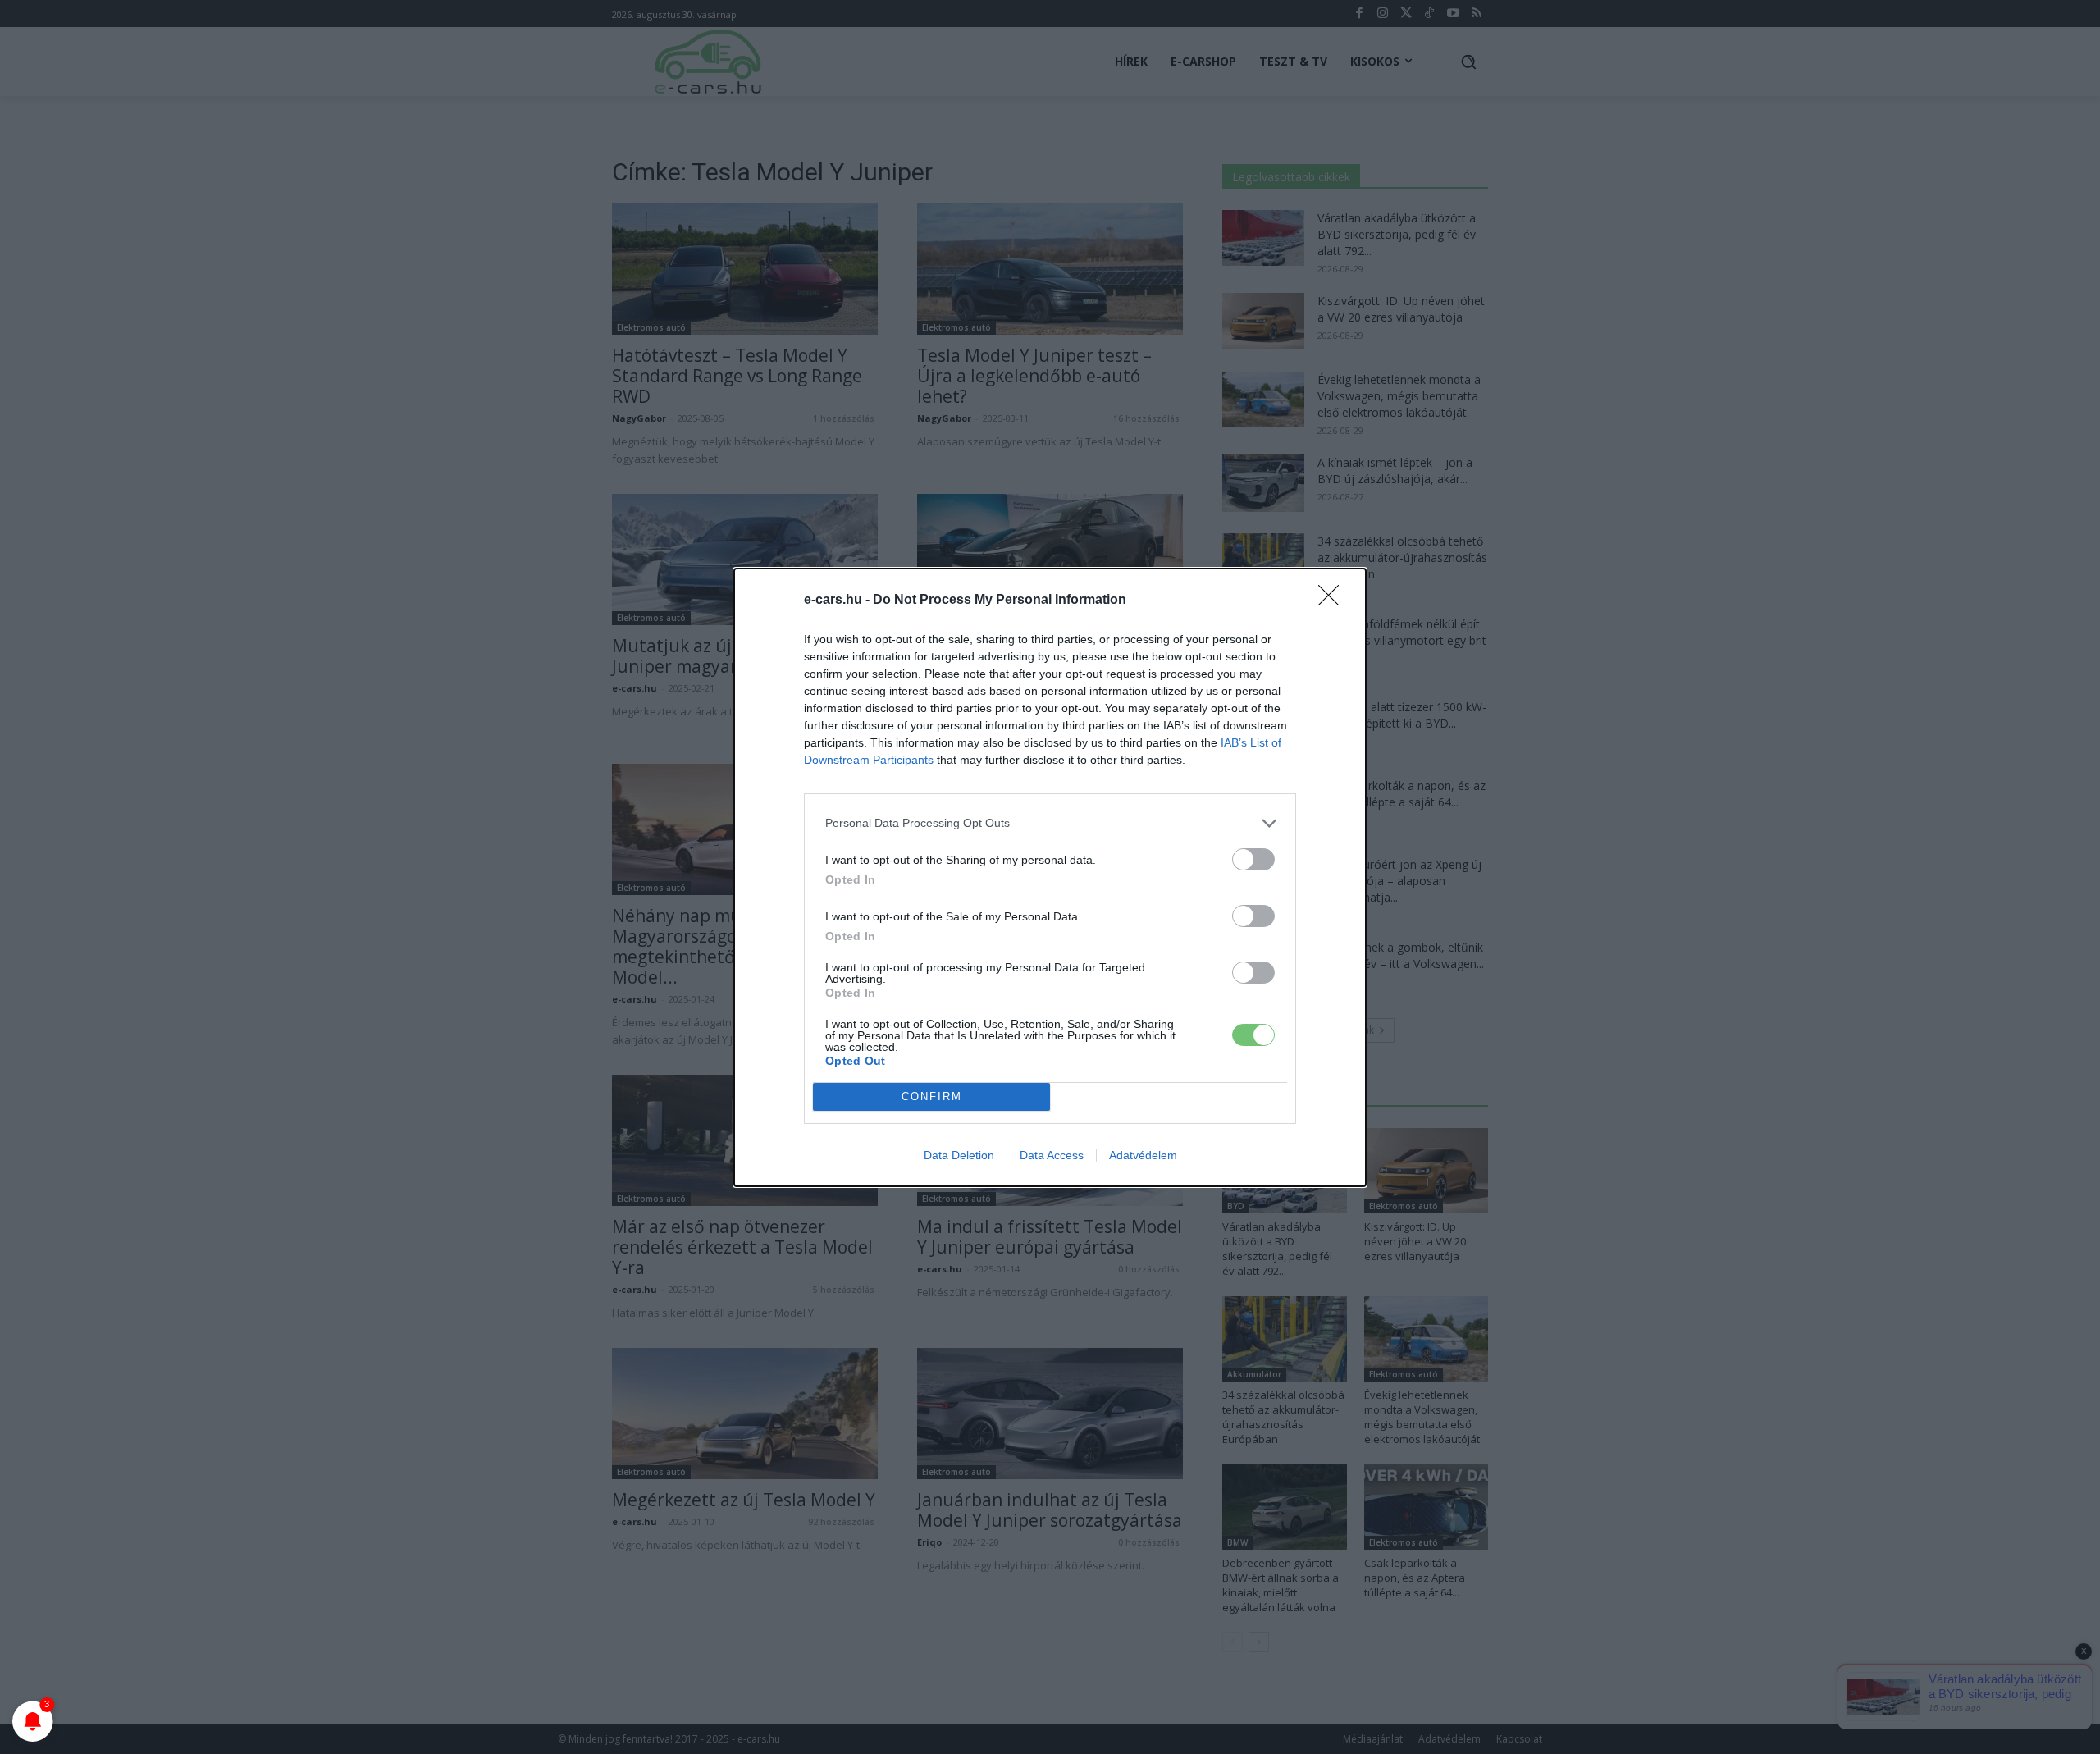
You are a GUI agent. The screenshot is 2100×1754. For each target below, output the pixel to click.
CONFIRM (932, 1096)
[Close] (1334, 601)
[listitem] (1050, 823)
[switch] (1253, 859)
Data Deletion (959, 1155)
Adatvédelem (1143, 1155)
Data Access (1052, 1155)
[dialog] (1050, 877)
